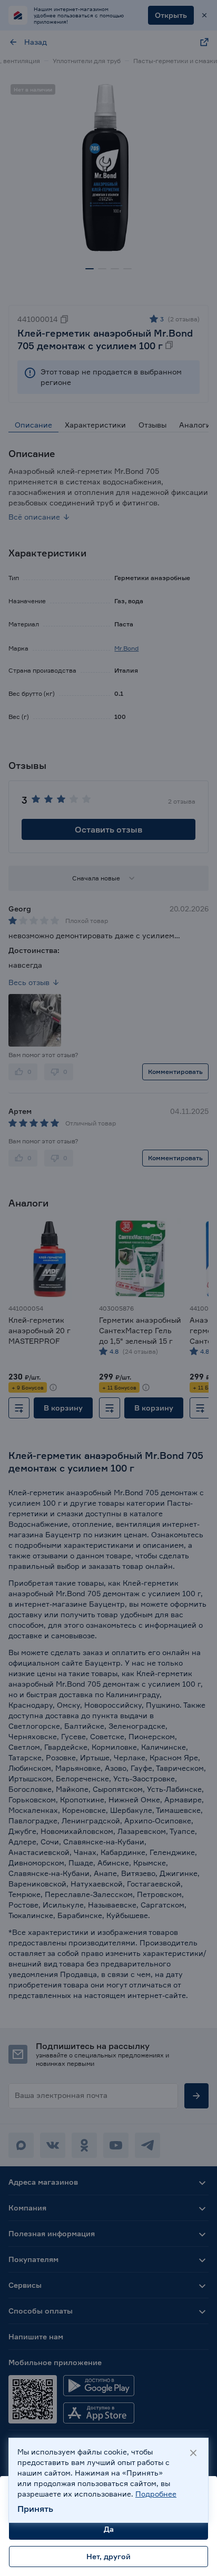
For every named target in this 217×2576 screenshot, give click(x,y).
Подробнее (156, 2494)
